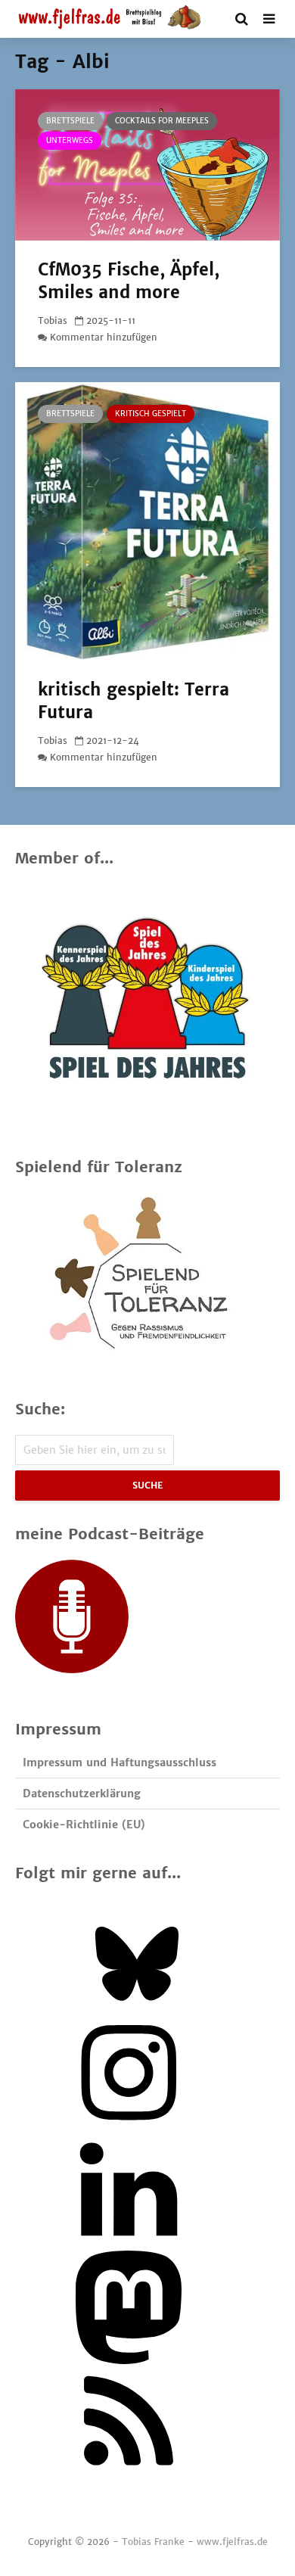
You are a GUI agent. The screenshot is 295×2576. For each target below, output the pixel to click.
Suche (147, 1485)
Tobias (53, 320)
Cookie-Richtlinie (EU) (84, 1825)
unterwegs (70, 140)
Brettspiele (70, 121)
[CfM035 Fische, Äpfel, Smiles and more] (147, 163)
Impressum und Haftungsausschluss (120, 1762)
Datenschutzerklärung (82, 1794)
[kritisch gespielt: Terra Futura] (147, 520)
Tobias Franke (153, 2542)
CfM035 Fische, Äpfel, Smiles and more (129, 281)
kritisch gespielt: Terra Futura (134, 701)
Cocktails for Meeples (162, 121)
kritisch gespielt (151, 414)
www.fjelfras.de (232, 2542)
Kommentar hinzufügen (104, 337)
